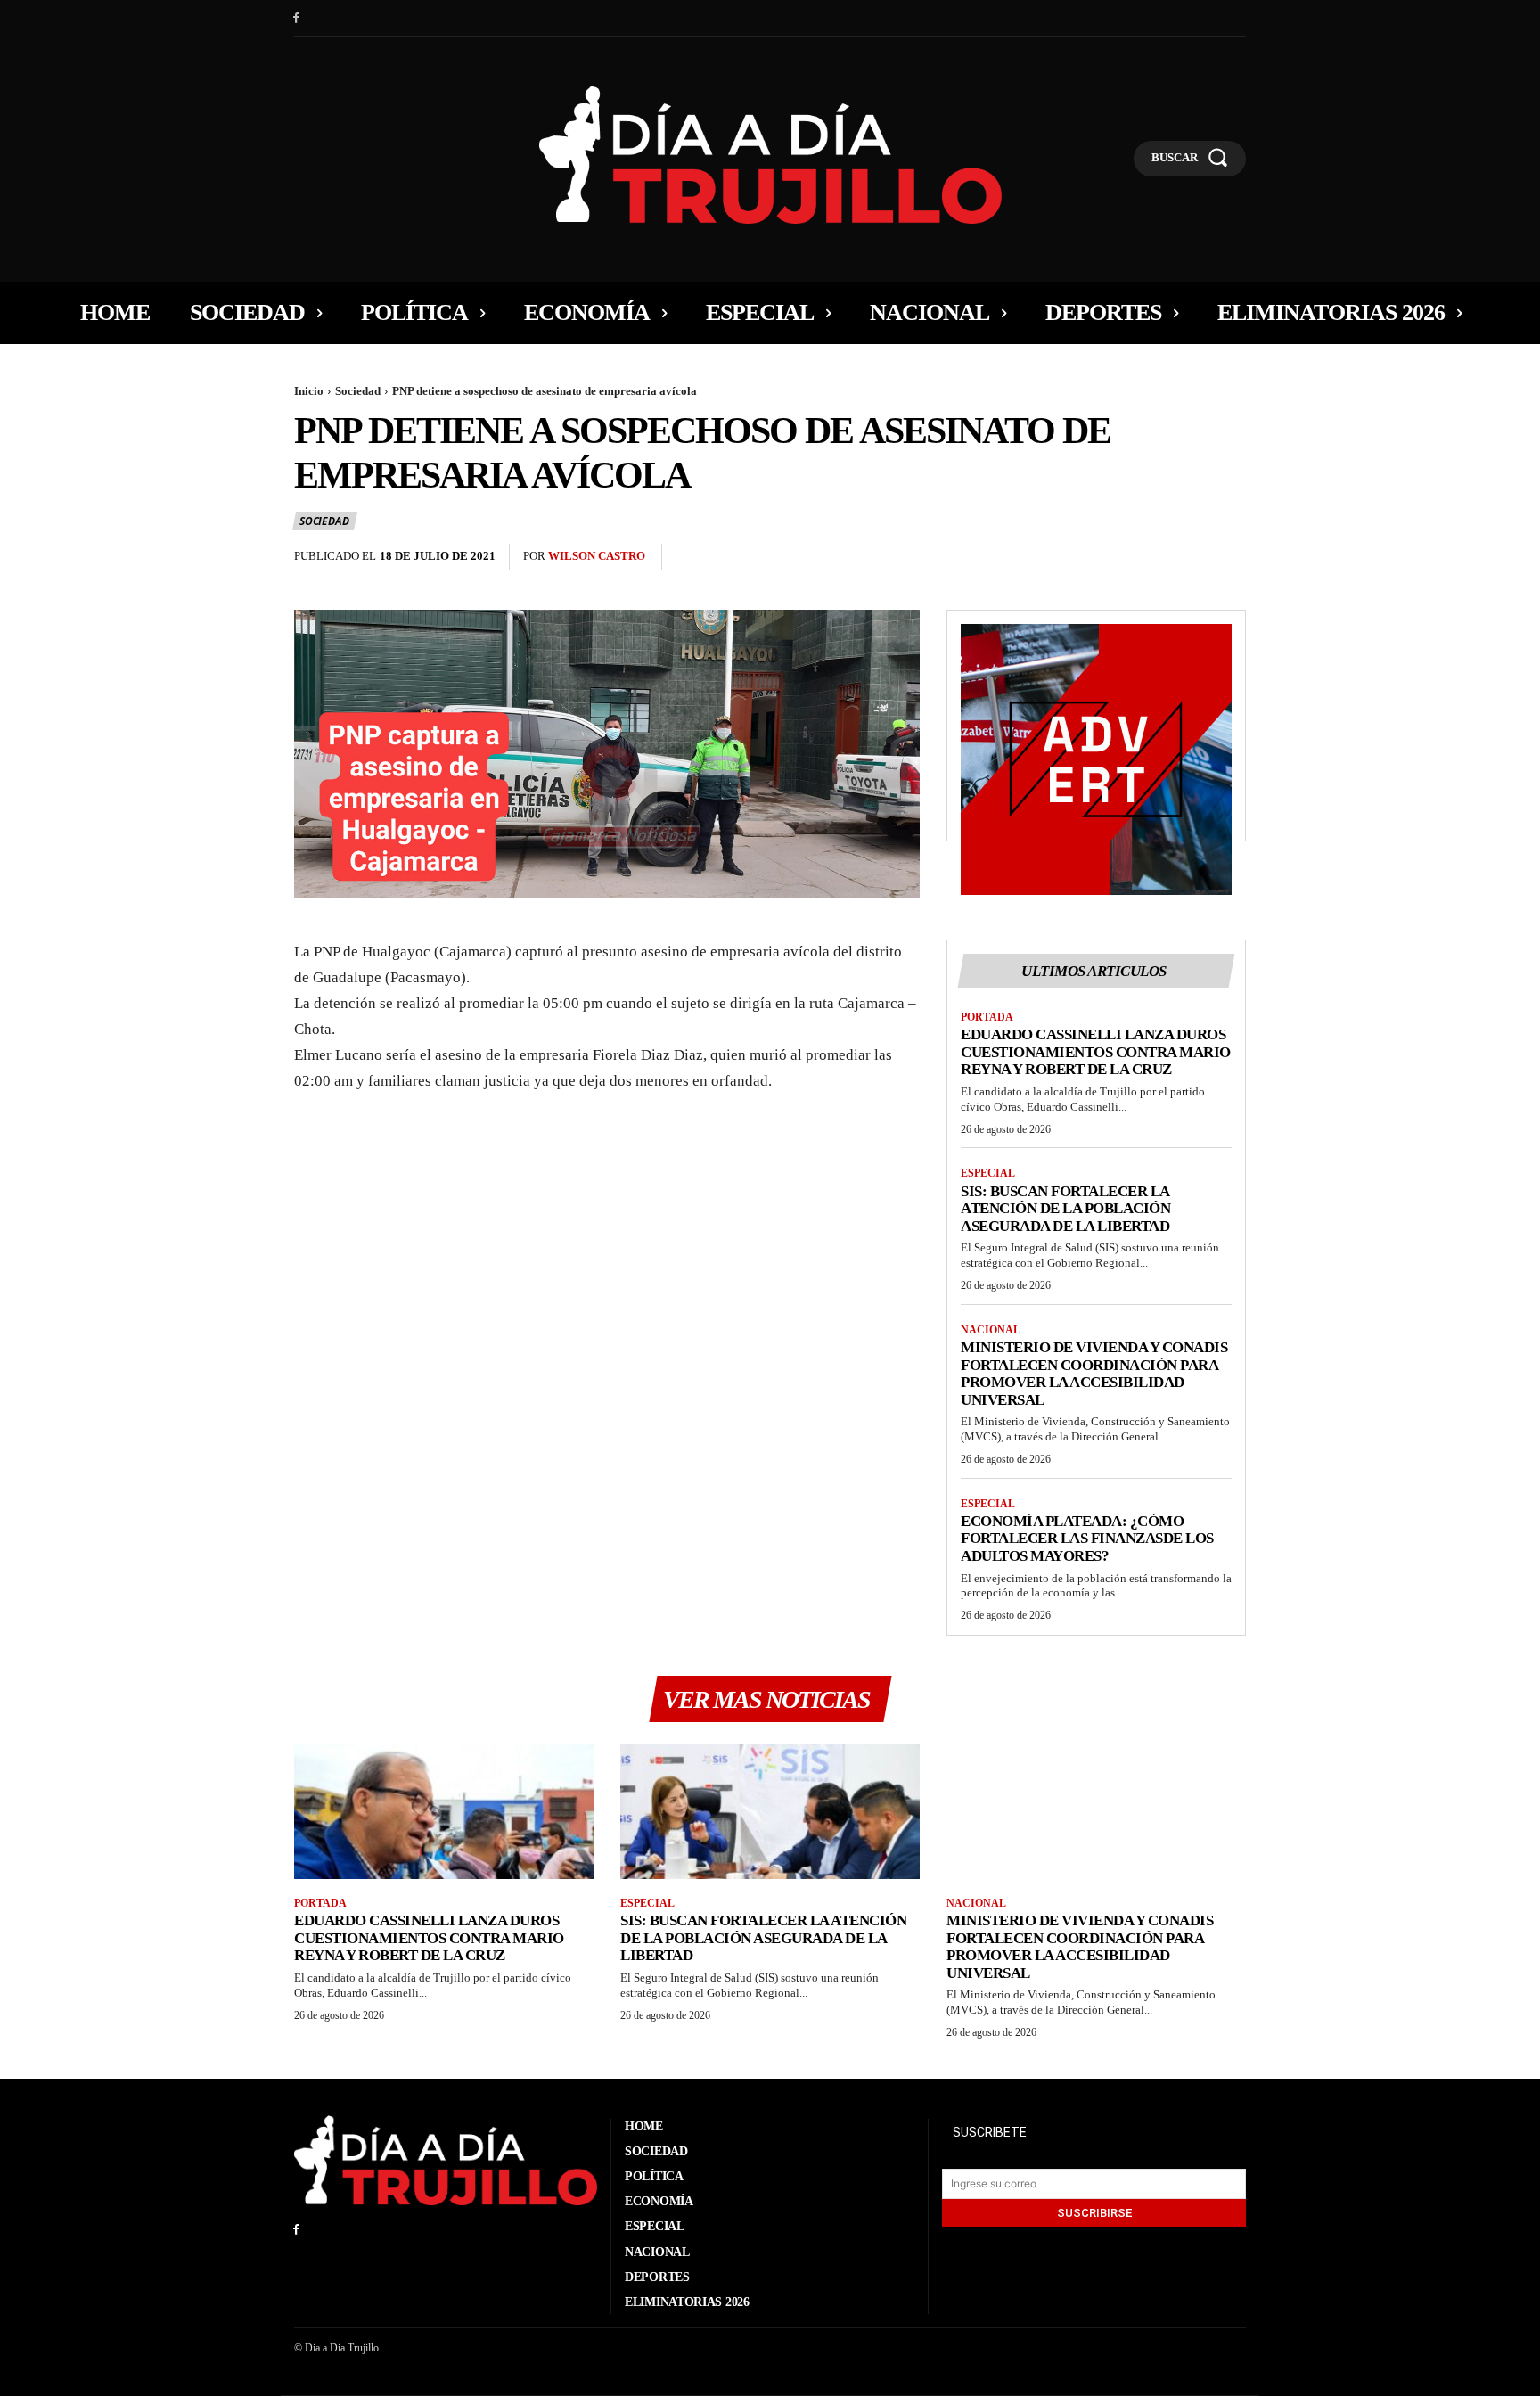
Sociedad (358, 391)
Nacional (991, 1330)
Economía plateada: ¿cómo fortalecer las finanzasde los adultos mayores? (1087, 1539)
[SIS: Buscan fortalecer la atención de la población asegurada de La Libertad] (770, 1812)
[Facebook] (296, 18)
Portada (987, 1017)
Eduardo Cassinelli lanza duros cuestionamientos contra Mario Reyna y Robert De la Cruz (1096, 1052)
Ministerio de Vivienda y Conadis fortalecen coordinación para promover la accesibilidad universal (1094, 1374)
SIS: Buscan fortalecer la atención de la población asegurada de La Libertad (1065, 1209)
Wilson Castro (597, 556)
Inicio (309, 391)
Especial (988, 1173)
